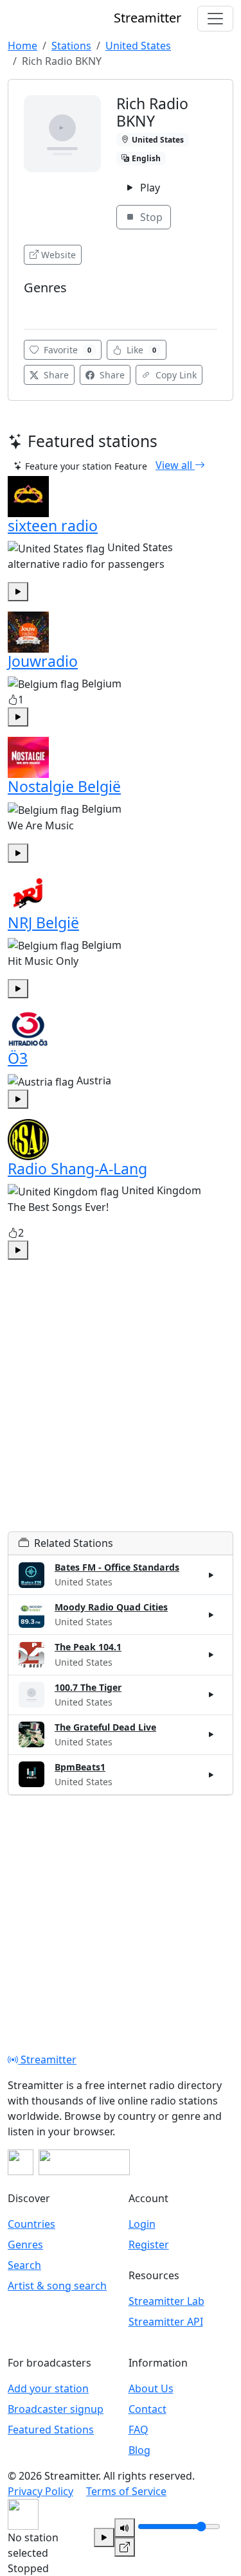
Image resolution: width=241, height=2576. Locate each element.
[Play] (104, 2537)
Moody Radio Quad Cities (111, 1607)
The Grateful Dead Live (105, 1727)
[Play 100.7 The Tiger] (211, 1695)
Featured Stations (51, 2430)
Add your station (48, 2388)
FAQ (138, 2430)
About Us (151, 2388)
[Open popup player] (125, 2547)
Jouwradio (43, 661)
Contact (147, 2409)
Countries (31, 2224)
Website (58, 255)
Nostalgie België (64, 786)
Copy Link (175, 375)
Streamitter (47, 2060)
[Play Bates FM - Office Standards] (211, 1575)
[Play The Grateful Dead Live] (211, 1734)
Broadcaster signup (56, 2409)
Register (149, 2245)
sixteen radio (53, 525)
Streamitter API (166, 2322)
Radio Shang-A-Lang (77, 1169)
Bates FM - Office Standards (117, 1567)
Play (149, 188)
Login (142, 2224)
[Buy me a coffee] (84, 2162)
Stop (150, 217)
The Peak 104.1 (88, 1647)
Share (55, 375)
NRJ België (43, 922)
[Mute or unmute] (125, 2528)
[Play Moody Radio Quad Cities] (211, 1615)
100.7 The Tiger (88, 1687)
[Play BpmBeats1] (211, 1774)
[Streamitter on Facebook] (21, 2162)
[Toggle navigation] (215, 19)
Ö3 (18, 1058)
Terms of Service (126, 2491)
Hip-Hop (45, 307)
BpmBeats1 (80, 1767)
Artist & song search (57, 2286)
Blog (139, 2450)
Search (24, 2265)
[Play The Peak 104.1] (211, 1655)
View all (175, 465)
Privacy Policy (40, 2491)
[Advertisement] (121, 1411)
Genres (25, 2245)
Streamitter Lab (166, 2301)
